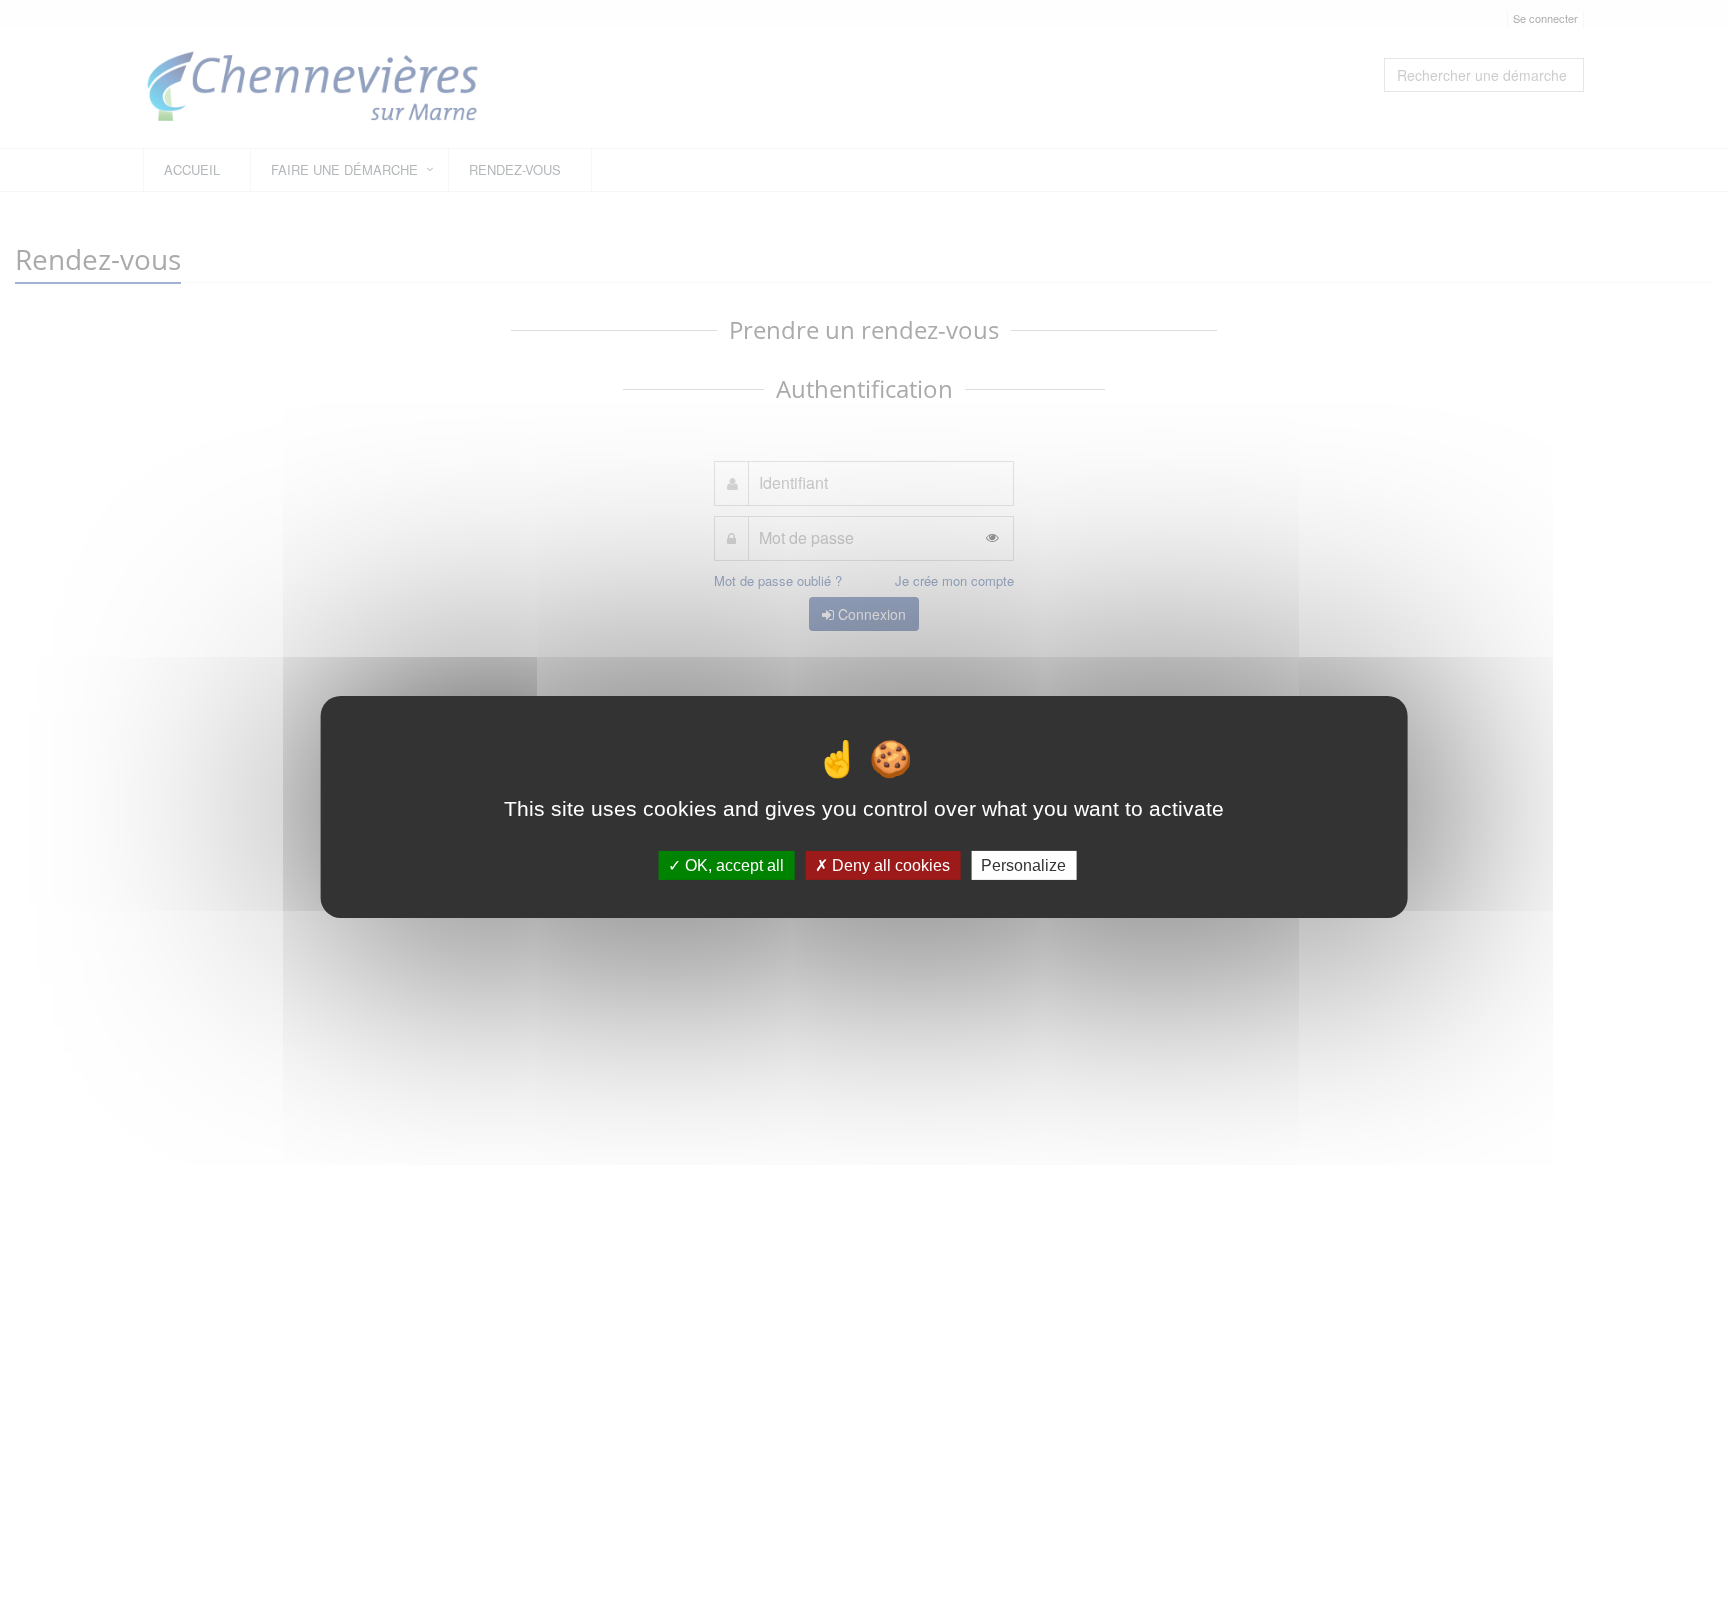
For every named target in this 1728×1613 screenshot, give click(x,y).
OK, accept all (732, 864)
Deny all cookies (889, 864)
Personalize (1023, 864)
